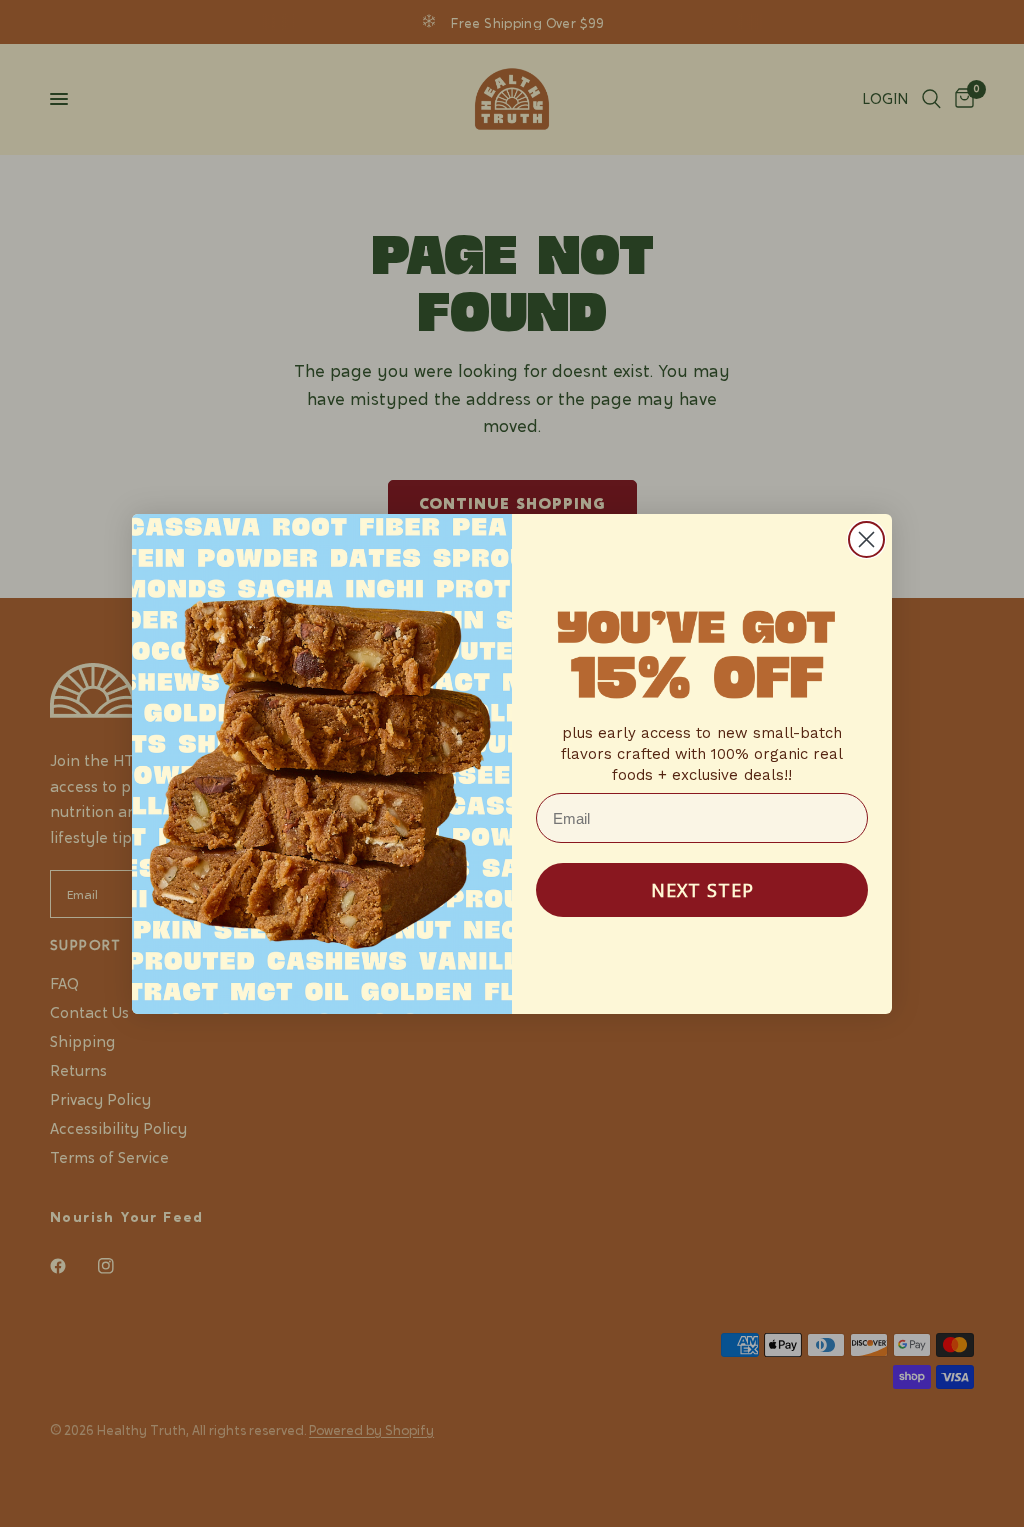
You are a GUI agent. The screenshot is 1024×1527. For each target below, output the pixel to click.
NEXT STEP (702, 890)
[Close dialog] (866, 539)
